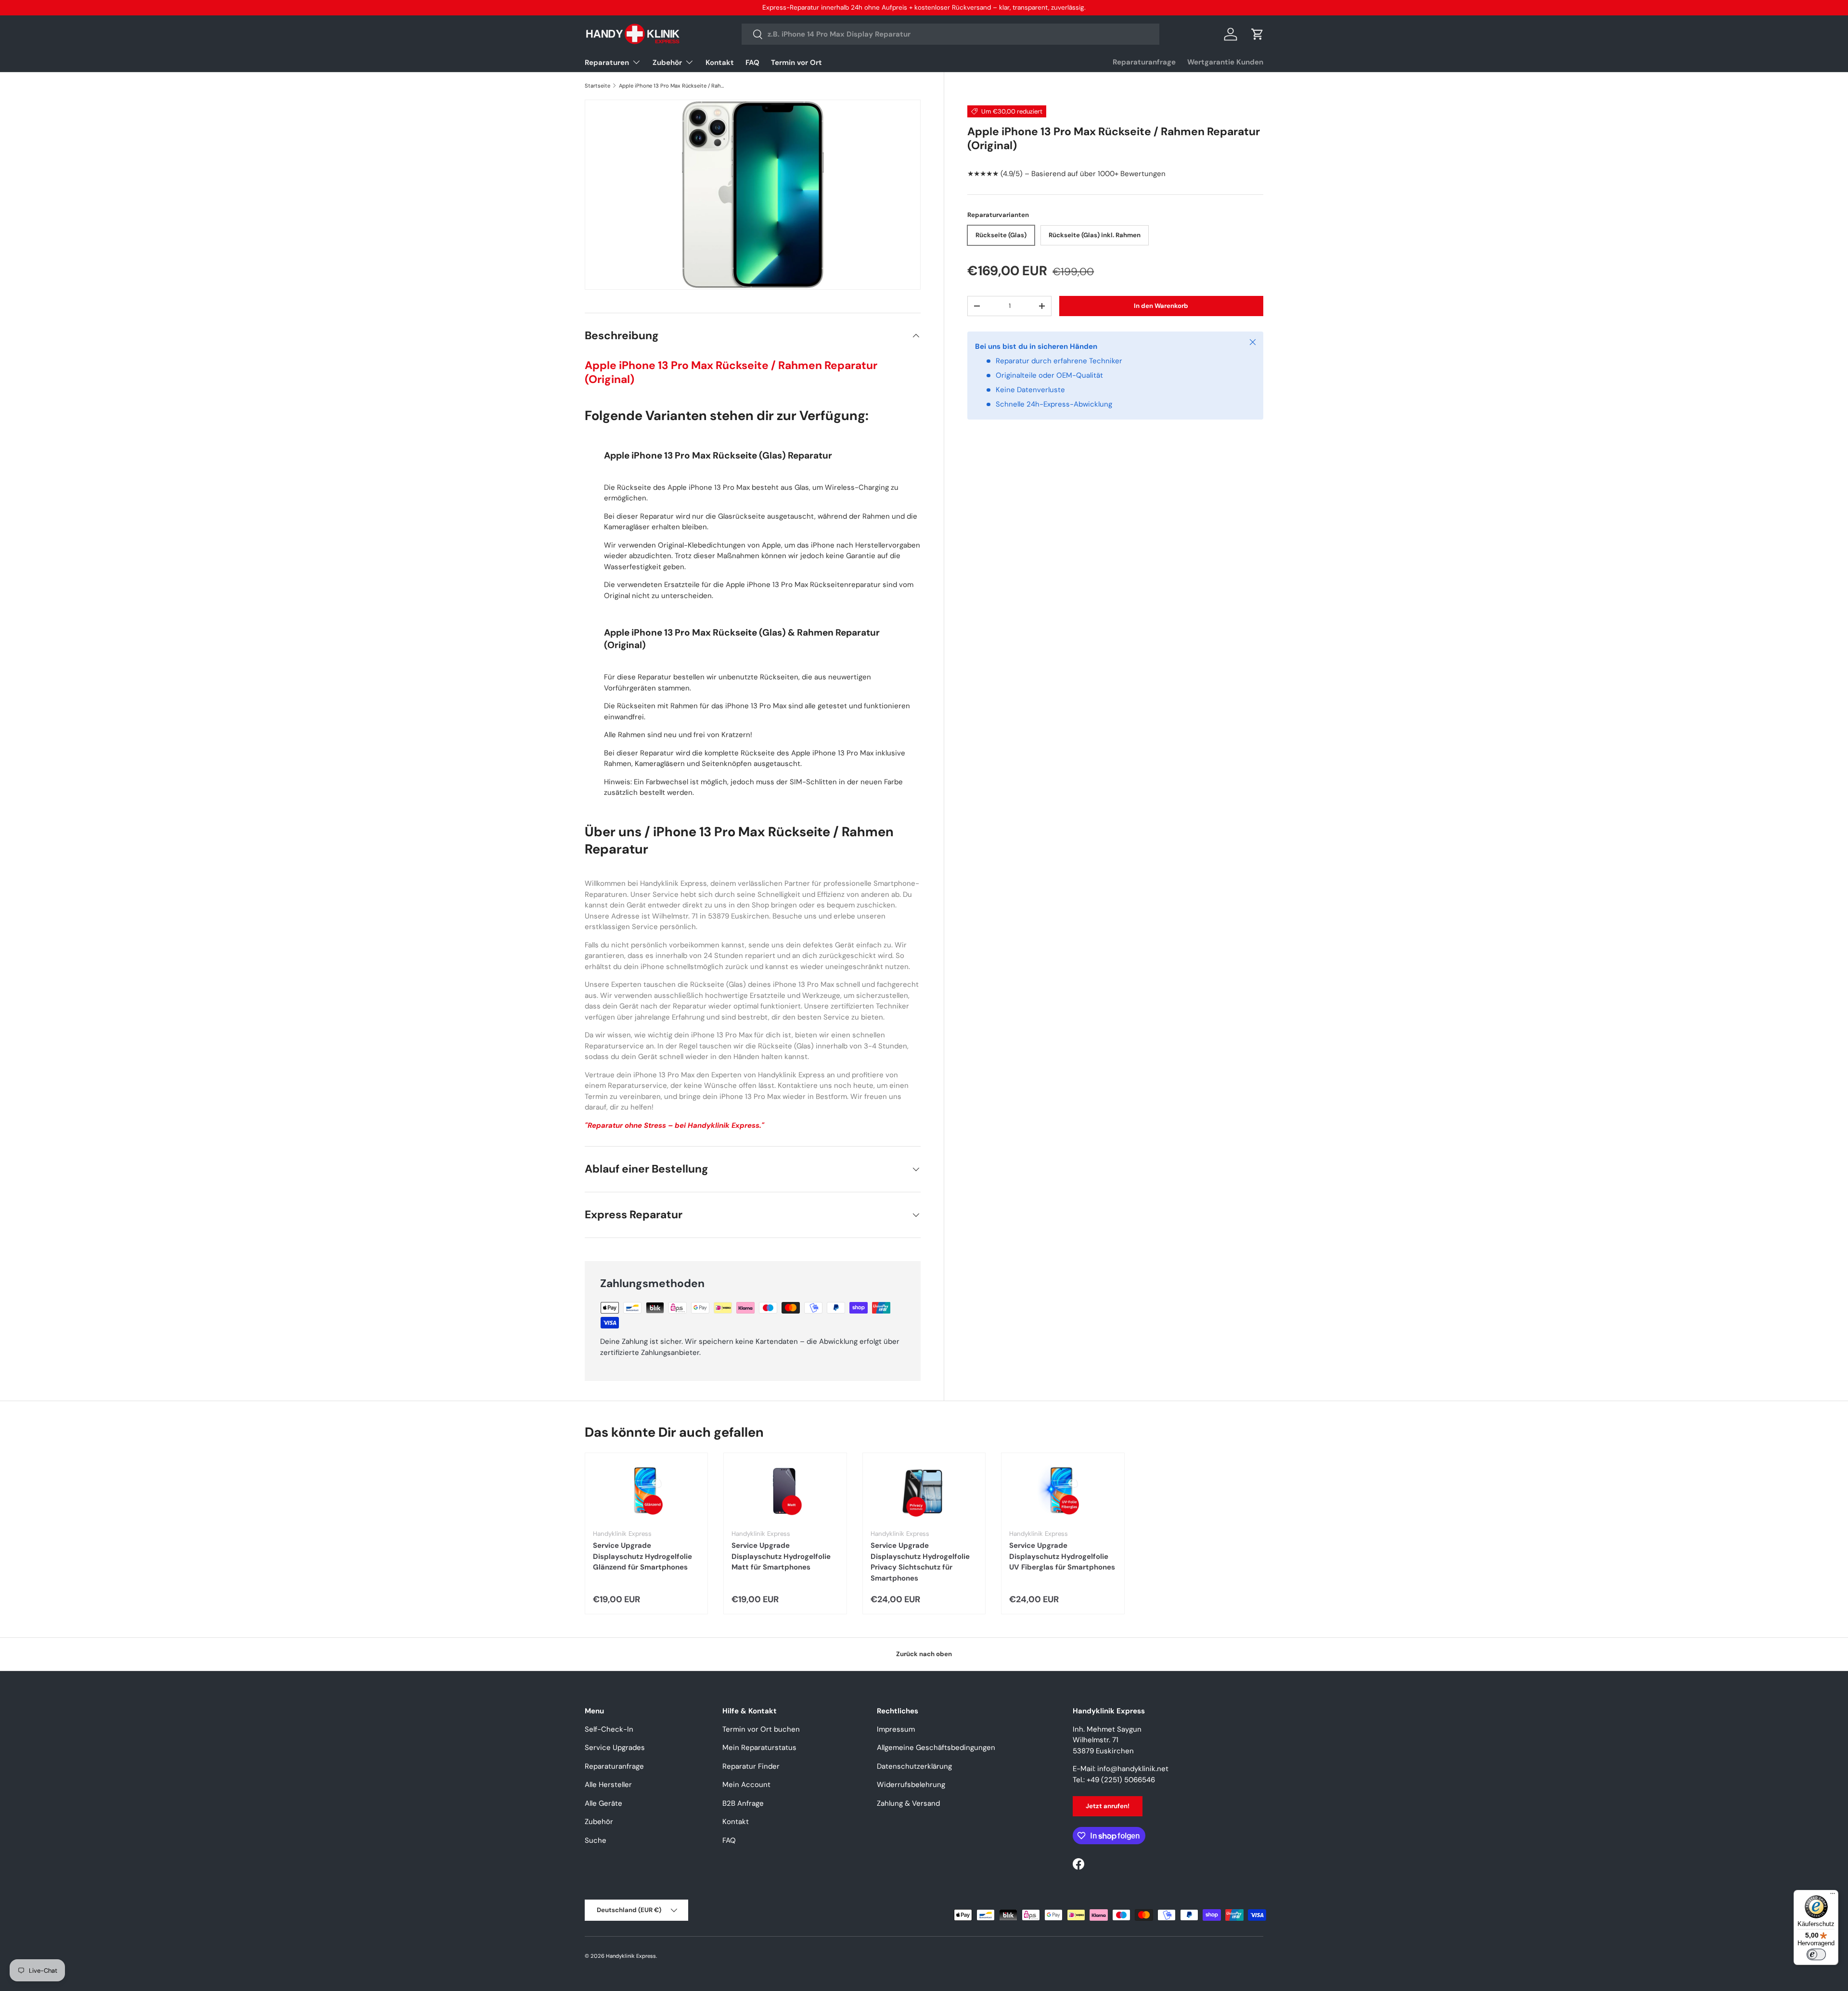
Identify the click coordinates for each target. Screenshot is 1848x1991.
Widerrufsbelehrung (911, 1785)
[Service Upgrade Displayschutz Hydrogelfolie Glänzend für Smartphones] (646, 1491)
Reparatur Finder (751, 1766)
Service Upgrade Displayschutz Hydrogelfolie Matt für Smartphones (781, 1556)
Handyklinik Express (631, 1956)
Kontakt (720, 63)
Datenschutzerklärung (914, 1766)
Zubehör (667, 63)
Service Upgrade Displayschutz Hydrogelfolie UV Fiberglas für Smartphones (1062, 1556)
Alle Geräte (603, 1803)
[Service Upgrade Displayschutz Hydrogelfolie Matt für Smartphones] (785, 1491)
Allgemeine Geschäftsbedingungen (936, 1748)
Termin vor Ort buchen (761, 1729)
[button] (1258, 34)
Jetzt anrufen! (1108, 1806)
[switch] (1816, 1954)
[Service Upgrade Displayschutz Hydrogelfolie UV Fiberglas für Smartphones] (1063, 1491)
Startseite (597, 86)
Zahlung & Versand (908, 1803)
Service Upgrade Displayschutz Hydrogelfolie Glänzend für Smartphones (642, 1556)
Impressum (896, 1729)
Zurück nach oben (924, 1654)
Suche (596, 1840)
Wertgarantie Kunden (1225, 62)
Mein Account (746, 1785)
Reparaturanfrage (1144, 62)
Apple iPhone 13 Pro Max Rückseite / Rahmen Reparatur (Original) (673, 86)
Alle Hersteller (608, 1785)
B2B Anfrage (743, 1803)
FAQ (752, 63)
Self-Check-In (609, 1729)
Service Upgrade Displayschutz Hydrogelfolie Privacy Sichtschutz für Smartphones (920, 1562)
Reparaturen (607, 63)
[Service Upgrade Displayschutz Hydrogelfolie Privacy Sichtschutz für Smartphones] (924, 1491)
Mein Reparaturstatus (759, 1748)
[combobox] (951, 34)
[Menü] (1833, 1896)
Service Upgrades (615, 1748)
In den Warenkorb (1161, 306)
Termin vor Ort (796, 63)
